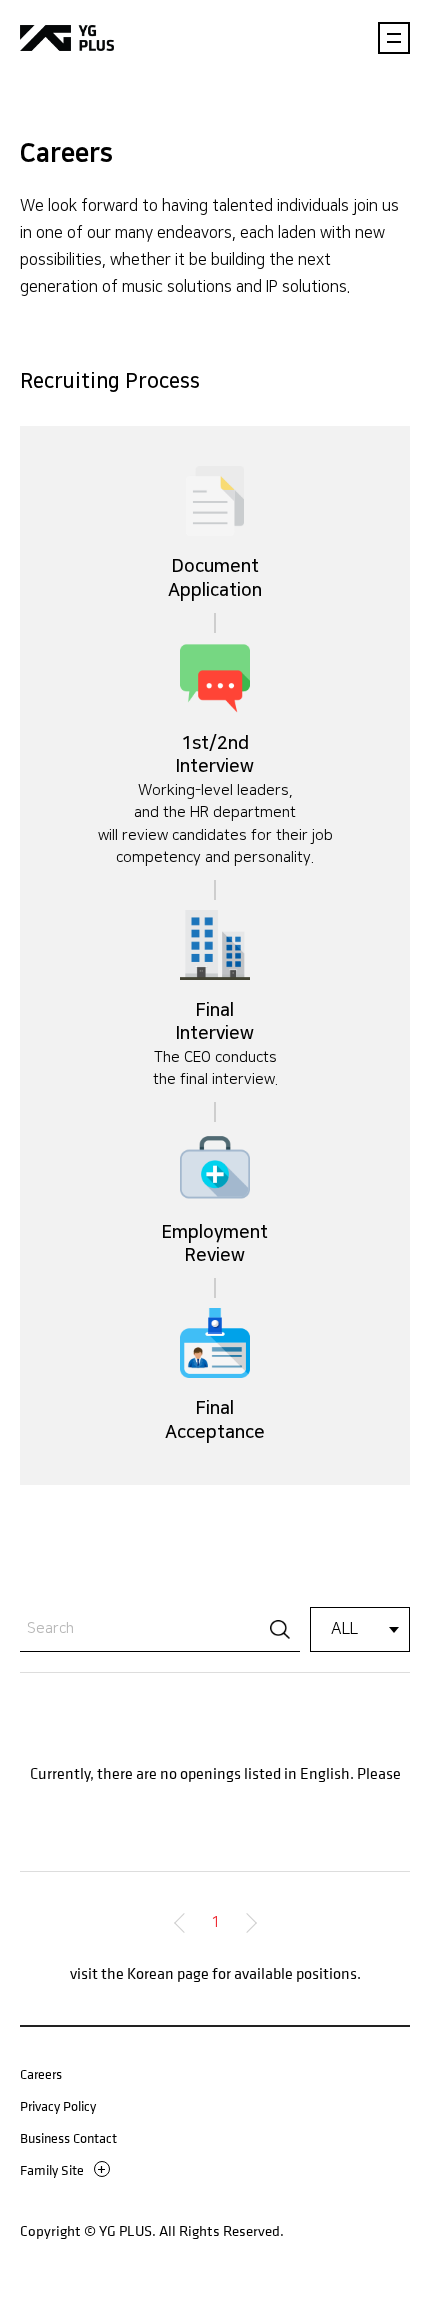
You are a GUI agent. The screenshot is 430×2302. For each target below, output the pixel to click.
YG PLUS (67, 37)
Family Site (52, 2169)
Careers (41, 2073)
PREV (184, 1923)
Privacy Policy (58, 2105)
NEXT (247, 1923)
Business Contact (68, 2137)
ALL (344, 1629)
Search (280, 1629)
